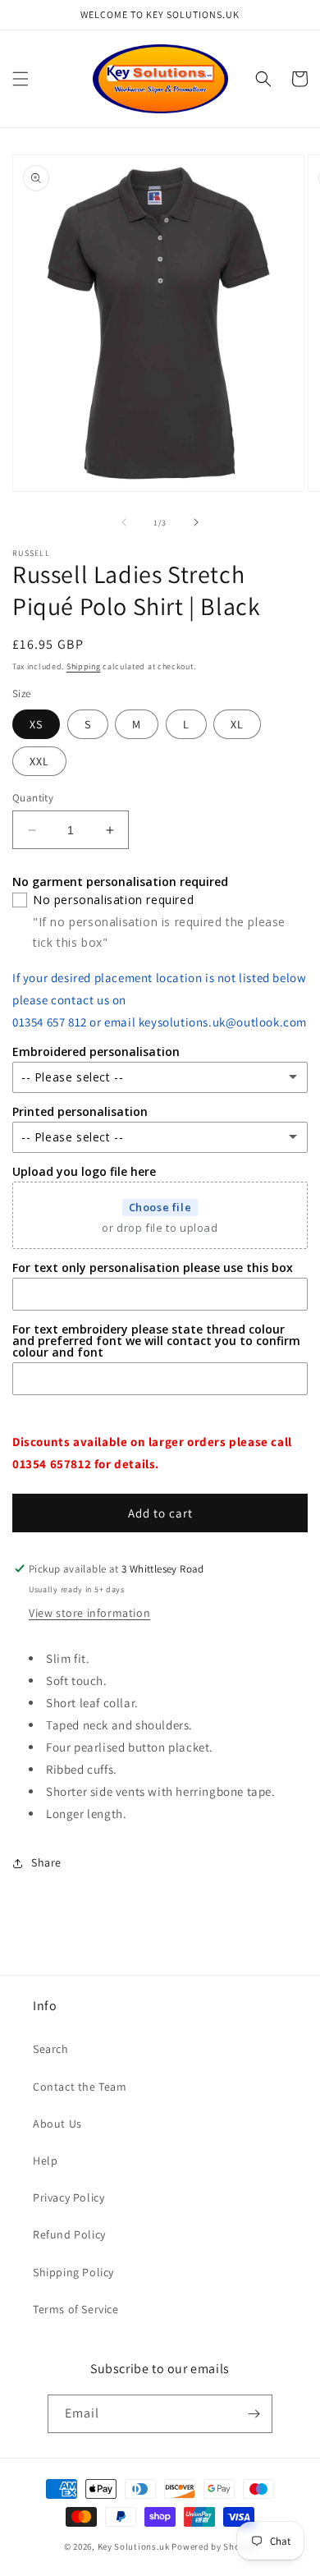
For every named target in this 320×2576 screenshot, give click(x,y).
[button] (21, 79)
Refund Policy (69, 2234)
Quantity (33, 798)
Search (51, 2049)
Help (45, 2160)
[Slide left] (124, 522)
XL (237, 724)
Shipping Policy (73, 2272)
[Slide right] (196, 522)
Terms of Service (76, 2309)
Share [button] (46, 1862)
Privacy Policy (69, 2197)
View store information (89, 1613)
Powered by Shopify (214, 2546)
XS (36, 724)
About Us (57, 2124)
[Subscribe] (254, 2414)
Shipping (84, 666)
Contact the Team (80, 2087)
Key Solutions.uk (134, 2546)
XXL (39, 761)
